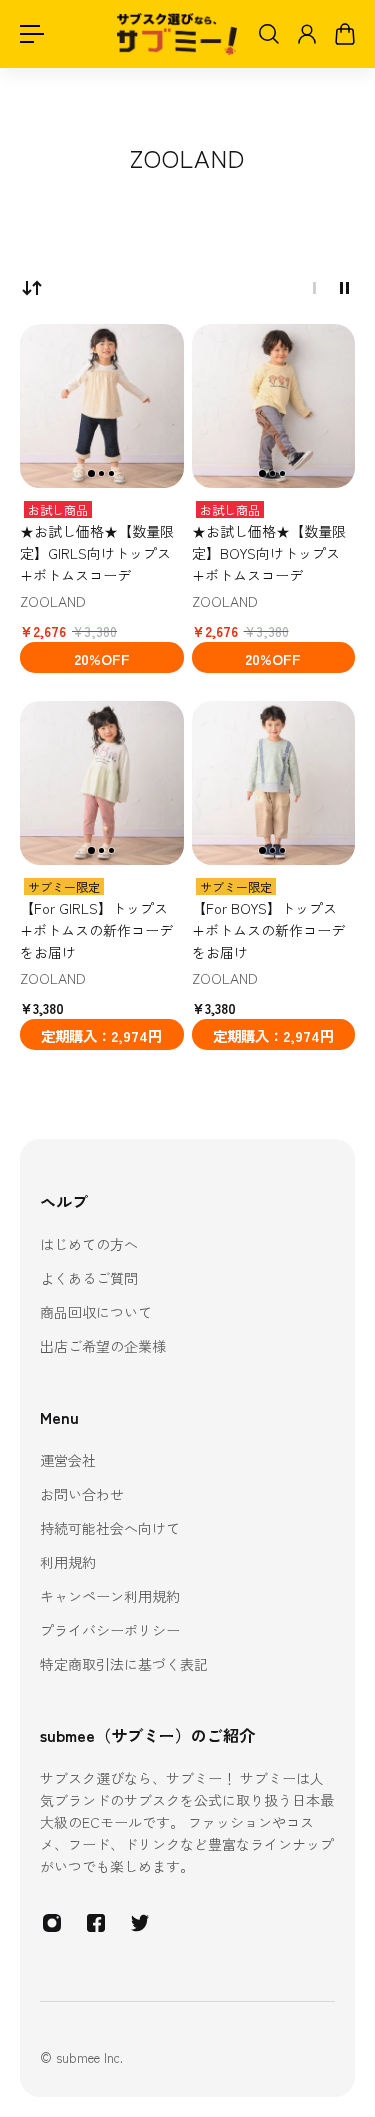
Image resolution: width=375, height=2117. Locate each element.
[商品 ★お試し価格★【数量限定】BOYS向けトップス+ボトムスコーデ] (274, 406)
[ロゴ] (177, 34)
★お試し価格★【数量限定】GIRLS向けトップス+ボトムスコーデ (97, 553)
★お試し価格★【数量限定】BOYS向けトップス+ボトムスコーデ (269, 553)
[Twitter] (140, 1923)
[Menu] (32, 34)
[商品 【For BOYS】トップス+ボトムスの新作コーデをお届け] (274, 783)
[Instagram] (52, 1923)
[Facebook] (96, 1923)
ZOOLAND (53, 601)
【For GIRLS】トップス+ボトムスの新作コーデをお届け (96, 930)
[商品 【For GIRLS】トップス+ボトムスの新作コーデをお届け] (102, 783)
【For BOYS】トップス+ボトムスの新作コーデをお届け (268, 930)
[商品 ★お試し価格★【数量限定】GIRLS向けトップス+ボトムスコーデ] (102, 406)
